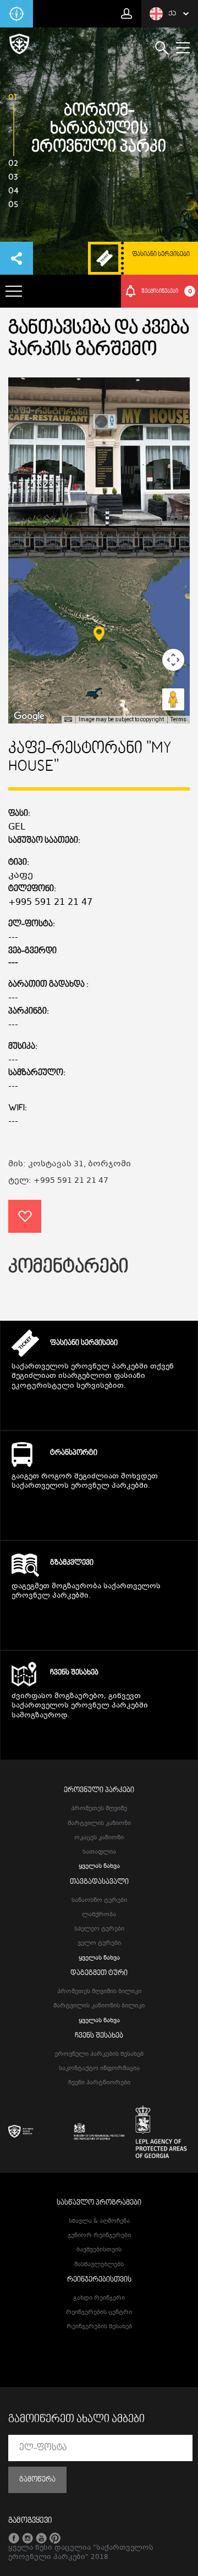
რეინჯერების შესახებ (99, 2327)
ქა (172, 14)
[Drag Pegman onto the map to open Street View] (173, 699)
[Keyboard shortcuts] (68, 720)
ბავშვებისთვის (99, 2250)
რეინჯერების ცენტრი (99, 2313)
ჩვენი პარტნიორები (99, 2083)
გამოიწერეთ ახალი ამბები (76, 2419)
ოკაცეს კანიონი (99, 1838)
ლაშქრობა (99, 1915)
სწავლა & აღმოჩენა (99, 2221)
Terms (178, 719)
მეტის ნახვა (99, 1407)
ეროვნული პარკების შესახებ (99, 2054)
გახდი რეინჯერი (99, 2298)
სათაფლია (99, 1852)
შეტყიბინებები (167, 291)
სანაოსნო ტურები (99, 1901)
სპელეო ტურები (99, 1929)
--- (13, 963)
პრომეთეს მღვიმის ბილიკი (99, 1992)
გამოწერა (37, 2480)
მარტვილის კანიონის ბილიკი (99, 2006)
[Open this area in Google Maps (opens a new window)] (29, 716)
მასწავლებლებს (99, 2265)
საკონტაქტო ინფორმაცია (99, 2069)
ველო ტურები (99, 1943)
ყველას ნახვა (99, 1866)
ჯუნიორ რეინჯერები (99, 2236)
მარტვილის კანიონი (99, 1824)
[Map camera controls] (173, 660)
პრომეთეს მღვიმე (99, 1809)
